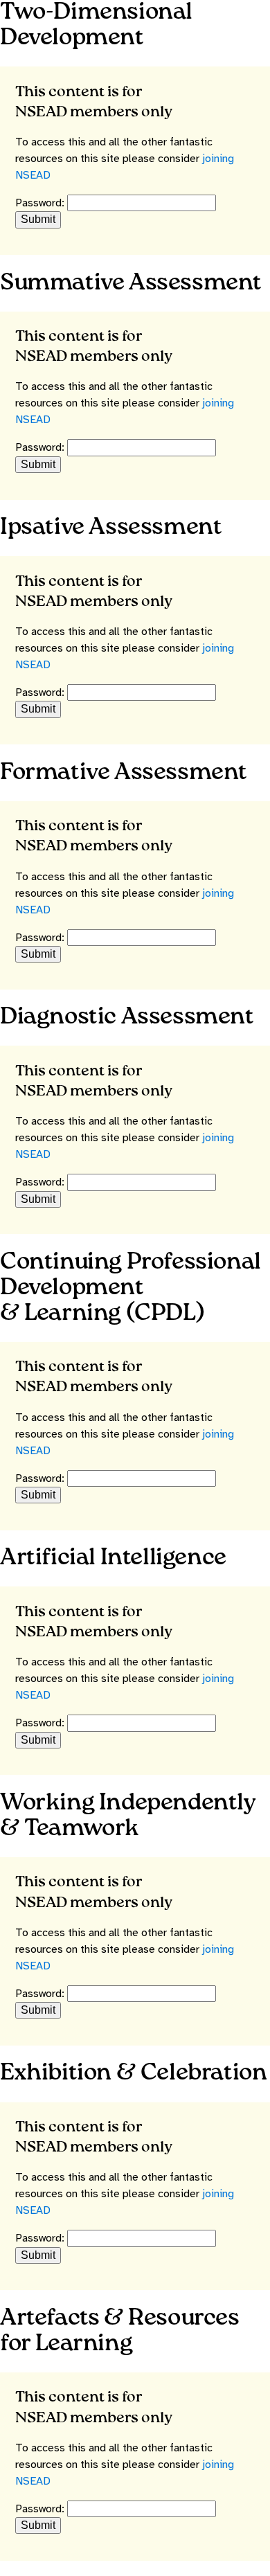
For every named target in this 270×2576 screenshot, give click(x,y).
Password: (41, 203)
